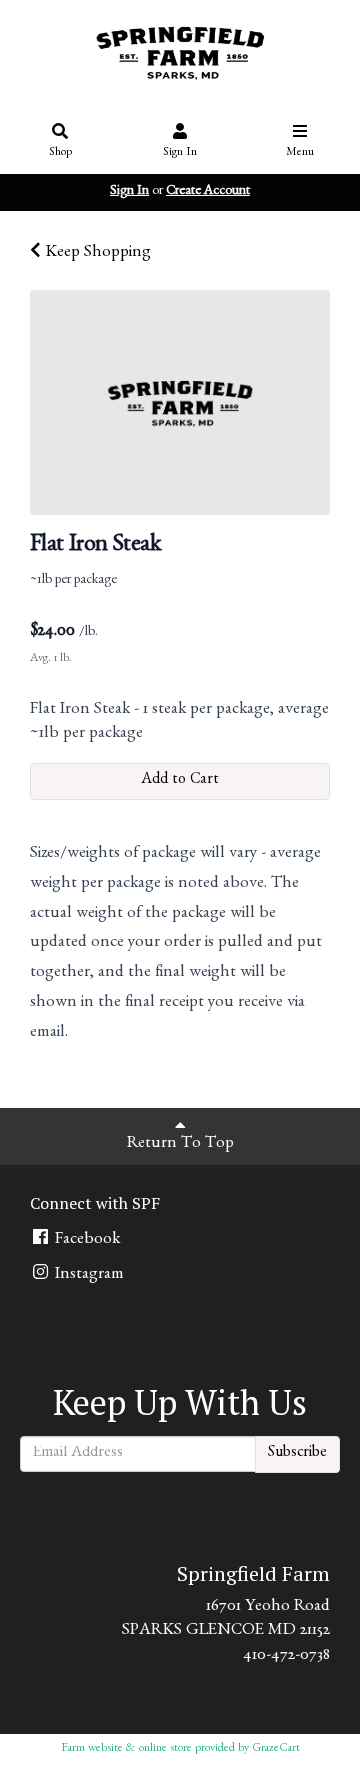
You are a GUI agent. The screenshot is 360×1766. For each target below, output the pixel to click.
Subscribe (297, 1454)
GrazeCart (276, 1749)
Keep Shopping (96, 253)
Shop (60, 153)
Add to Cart (180, 781)
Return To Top (180, 1144)
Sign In (180, 153)
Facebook (85, 1240)
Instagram (87, 1275)
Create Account (208, 192)
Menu (300, 153)
